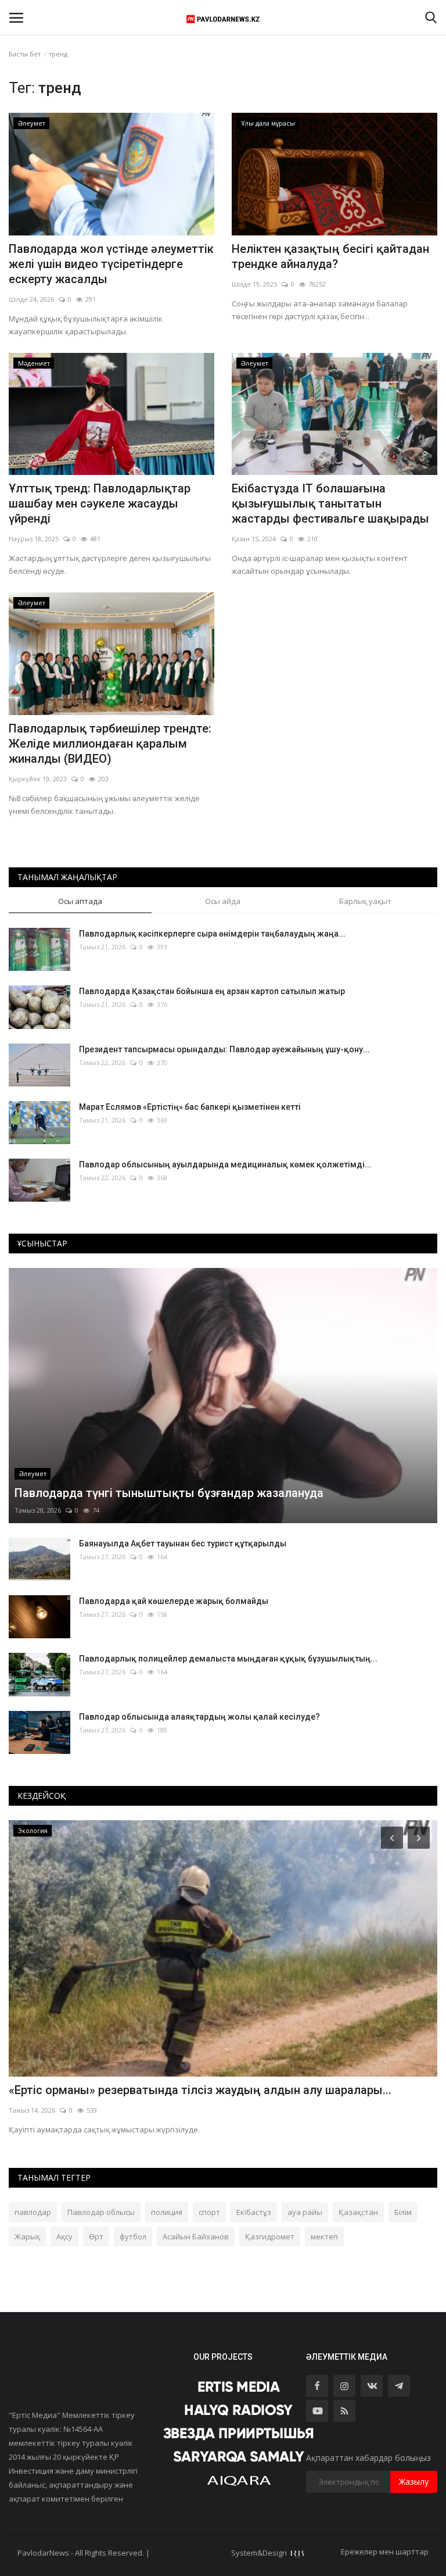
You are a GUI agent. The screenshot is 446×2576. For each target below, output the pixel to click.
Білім (403, 2212)
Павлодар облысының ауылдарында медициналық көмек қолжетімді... (225, 1164)
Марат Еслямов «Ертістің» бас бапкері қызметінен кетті (190, 1107)
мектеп (324, 2236)
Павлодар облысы (101, 2212)
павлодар (33, 2212)
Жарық (27, 2236)
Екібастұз (254, 2212)
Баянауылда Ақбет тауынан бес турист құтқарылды (183, 1544)
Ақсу (64, 2236)
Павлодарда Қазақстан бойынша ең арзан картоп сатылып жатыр (212, 991)
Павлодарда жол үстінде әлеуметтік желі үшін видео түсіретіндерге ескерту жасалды (111, 264)
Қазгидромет (270, 2236)
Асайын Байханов (196, 2236)
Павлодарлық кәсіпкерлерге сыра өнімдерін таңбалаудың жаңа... (212, 934)
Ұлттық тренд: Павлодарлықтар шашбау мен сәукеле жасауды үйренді (100, 503)
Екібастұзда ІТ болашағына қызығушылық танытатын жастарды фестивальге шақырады (330, 503)
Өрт (96, 2236)
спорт (209, 2212)
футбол (133, 2236)
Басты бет (25, 54)
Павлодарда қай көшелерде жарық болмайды (174, 1601)
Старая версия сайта (190, 2553)
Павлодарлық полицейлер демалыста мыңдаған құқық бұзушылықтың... (228, 1659)
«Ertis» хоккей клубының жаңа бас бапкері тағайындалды (171, 2090)
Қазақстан (358, 2212)
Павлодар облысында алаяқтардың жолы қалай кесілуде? (199, 1717)
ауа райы (305, 2212)
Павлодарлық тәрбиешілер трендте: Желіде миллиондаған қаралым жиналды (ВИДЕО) (110, 744)
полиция (167, 2212)
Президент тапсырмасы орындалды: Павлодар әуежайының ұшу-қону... (224, 1049)
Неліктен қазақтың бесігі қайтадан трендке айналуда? (330, 256)
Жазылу (414, 2482)
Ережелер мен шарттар (385, 2552)
